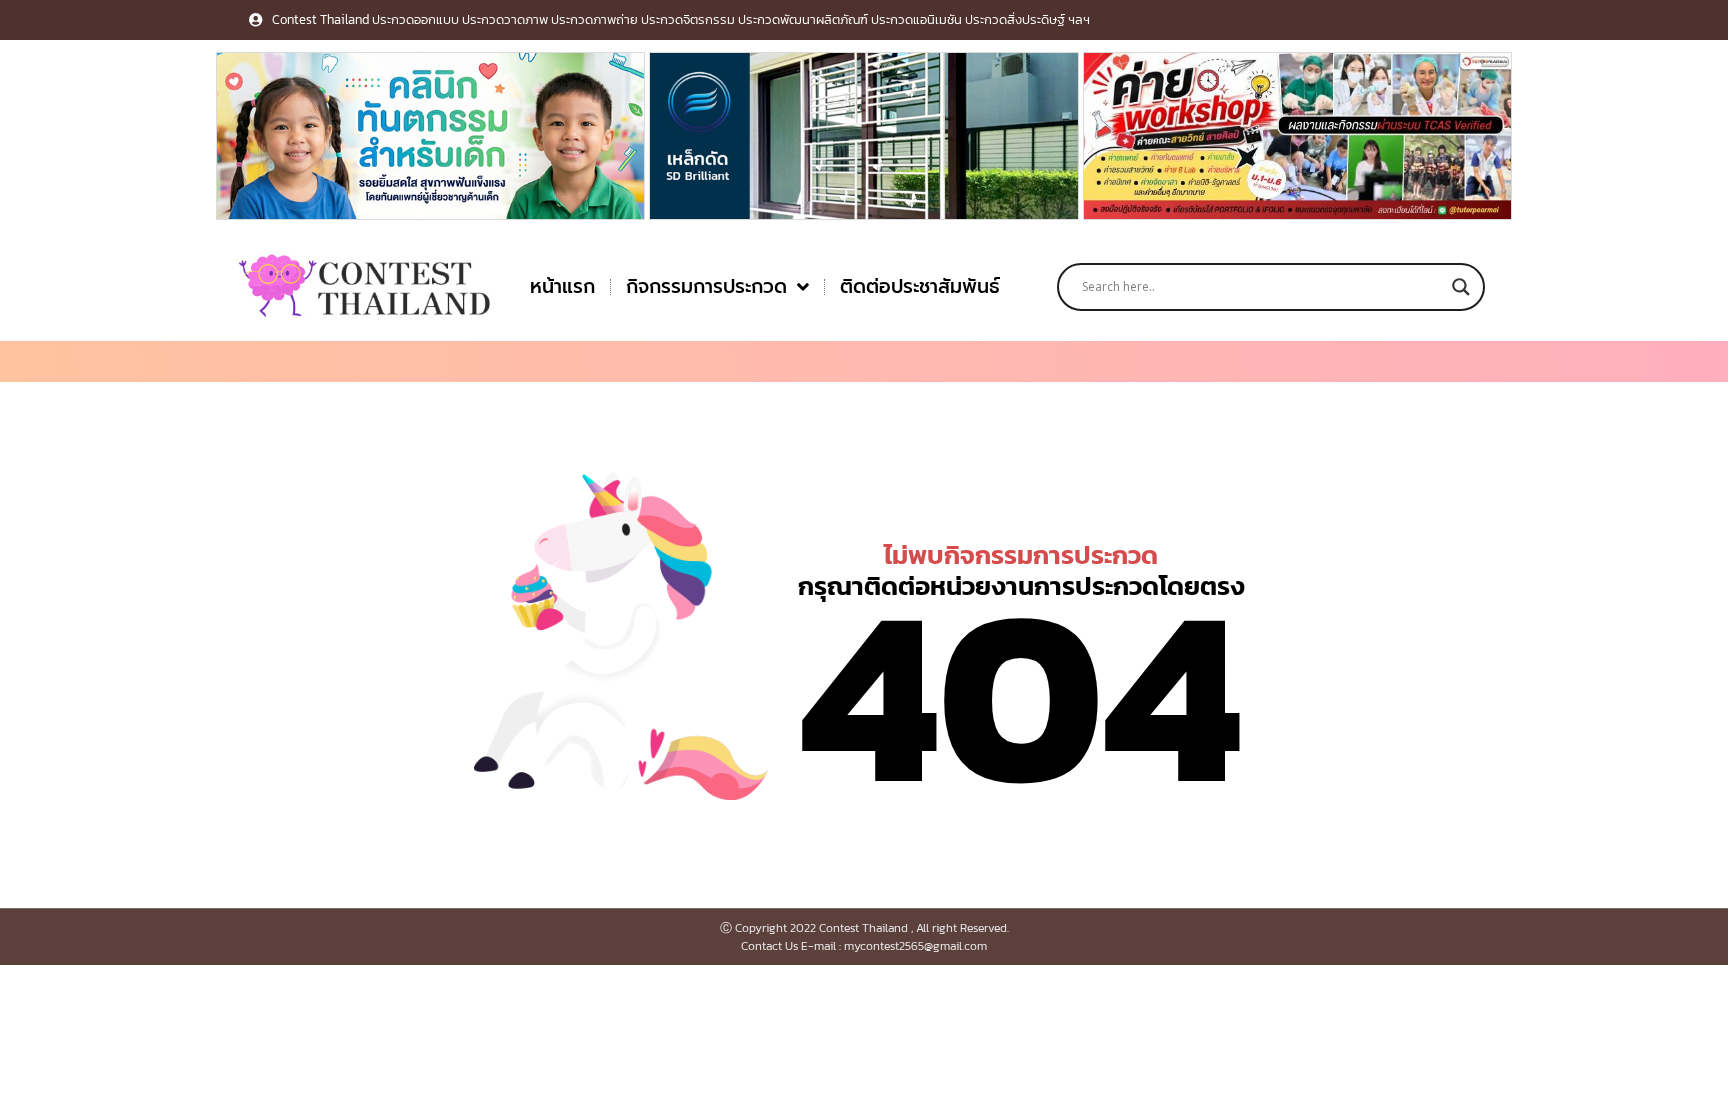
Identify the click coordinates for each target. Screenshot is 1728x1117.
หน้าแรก (562, 286)
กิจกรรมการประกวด (706, 286)
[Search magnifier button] (1461, 287)
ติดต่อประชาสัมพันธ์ (920, 286)
